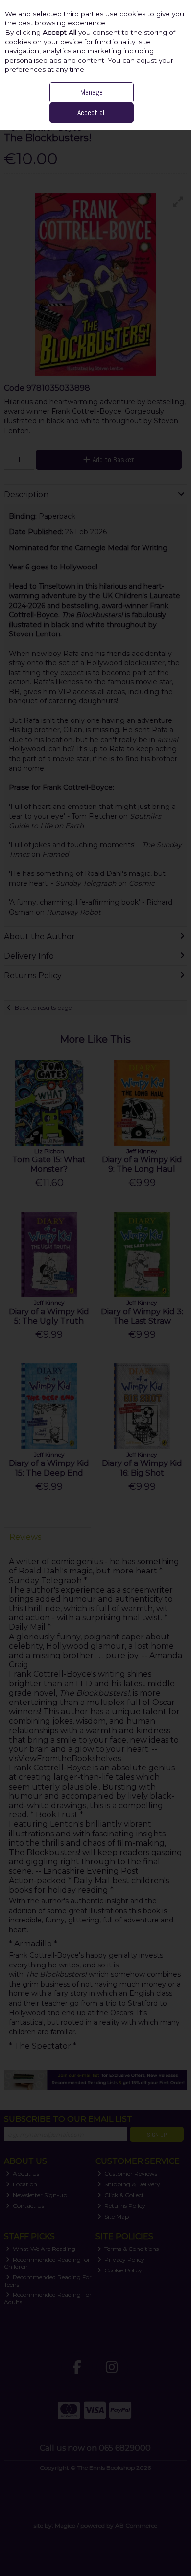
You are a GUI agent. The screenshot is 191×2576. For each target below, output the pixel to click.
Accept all (92, 113)
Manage (92, 92)
